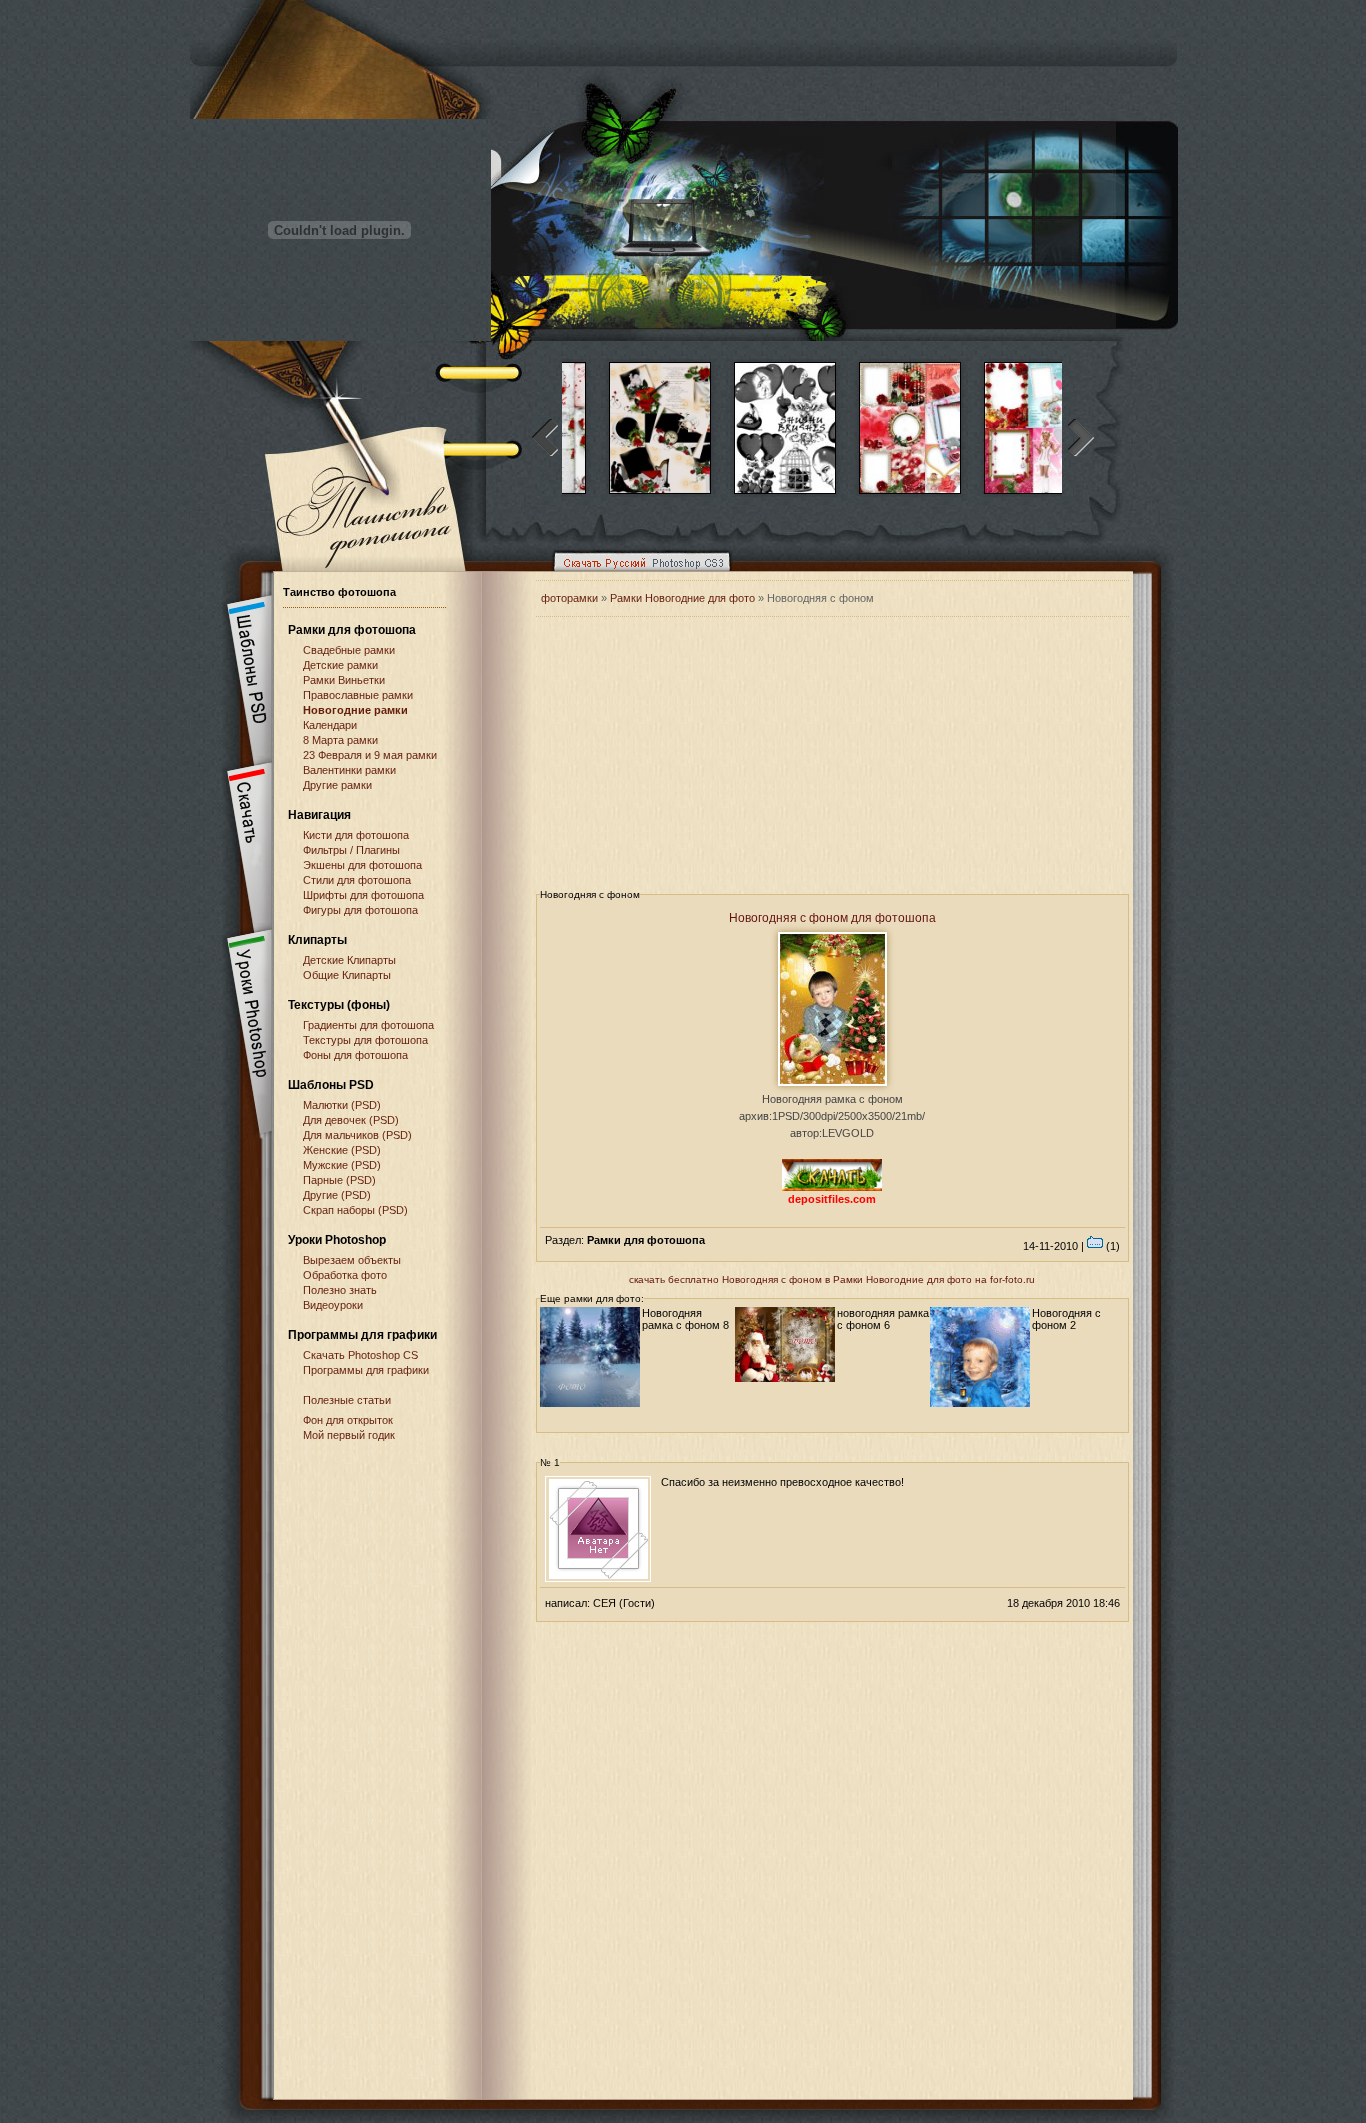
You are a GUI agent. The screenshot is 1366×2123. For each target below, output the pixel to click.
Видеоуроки (333, 1305)
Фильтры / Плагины (351, 850)
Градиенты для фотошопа (368, 1025)
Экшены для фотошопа (362, 865)
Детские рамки (340, 665)
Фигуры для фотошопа (360, 910)
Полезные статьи (347, 1400)
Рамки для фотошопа (352, 630)
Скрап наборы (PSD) (355, 1210)
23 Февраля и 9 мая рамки (370, 755)
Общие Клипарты (347, 975)
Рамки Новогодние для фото (682, 598)
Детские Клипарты (349, 960)
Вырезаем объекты (352, 1260)
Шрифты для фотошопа (363, 895)
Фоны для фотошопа (355, 1055)
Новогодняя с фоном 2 (1066, 1319)
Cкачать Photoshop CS (360, 1355)
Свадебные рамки (349, 650)
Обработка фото (345, 1275)
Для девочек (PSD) (351, 1120)
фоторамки (569, 598)
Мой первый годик (349, 1435)
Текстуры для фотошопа (365, 1040)
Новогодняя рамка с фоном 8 (685, 1319)
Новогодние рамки (355, 710)
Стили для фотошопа (357, 880)
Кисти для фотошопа (356, 835)
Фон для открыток (348, 1420)
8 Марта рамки (340, 740)
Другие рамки (337, 785)
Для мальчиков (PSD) (357, 1135)
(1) (1111, 1246)
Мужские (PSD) (342, 1165)
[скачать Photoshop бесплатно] (636, 576)
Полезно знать (340, 1290)
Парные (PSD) (339, 1180)
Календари (330, 725)
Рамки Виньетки (344, 680)
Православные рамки (358, 695)
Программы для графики (366, 1370)
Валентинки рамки (349, 770)
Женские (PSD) (342, 1150)
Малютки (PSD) (342, 1105)
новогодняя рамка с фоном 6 (883, 1319)
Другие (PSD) (337, 1195)
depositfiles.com (832, 1199)
